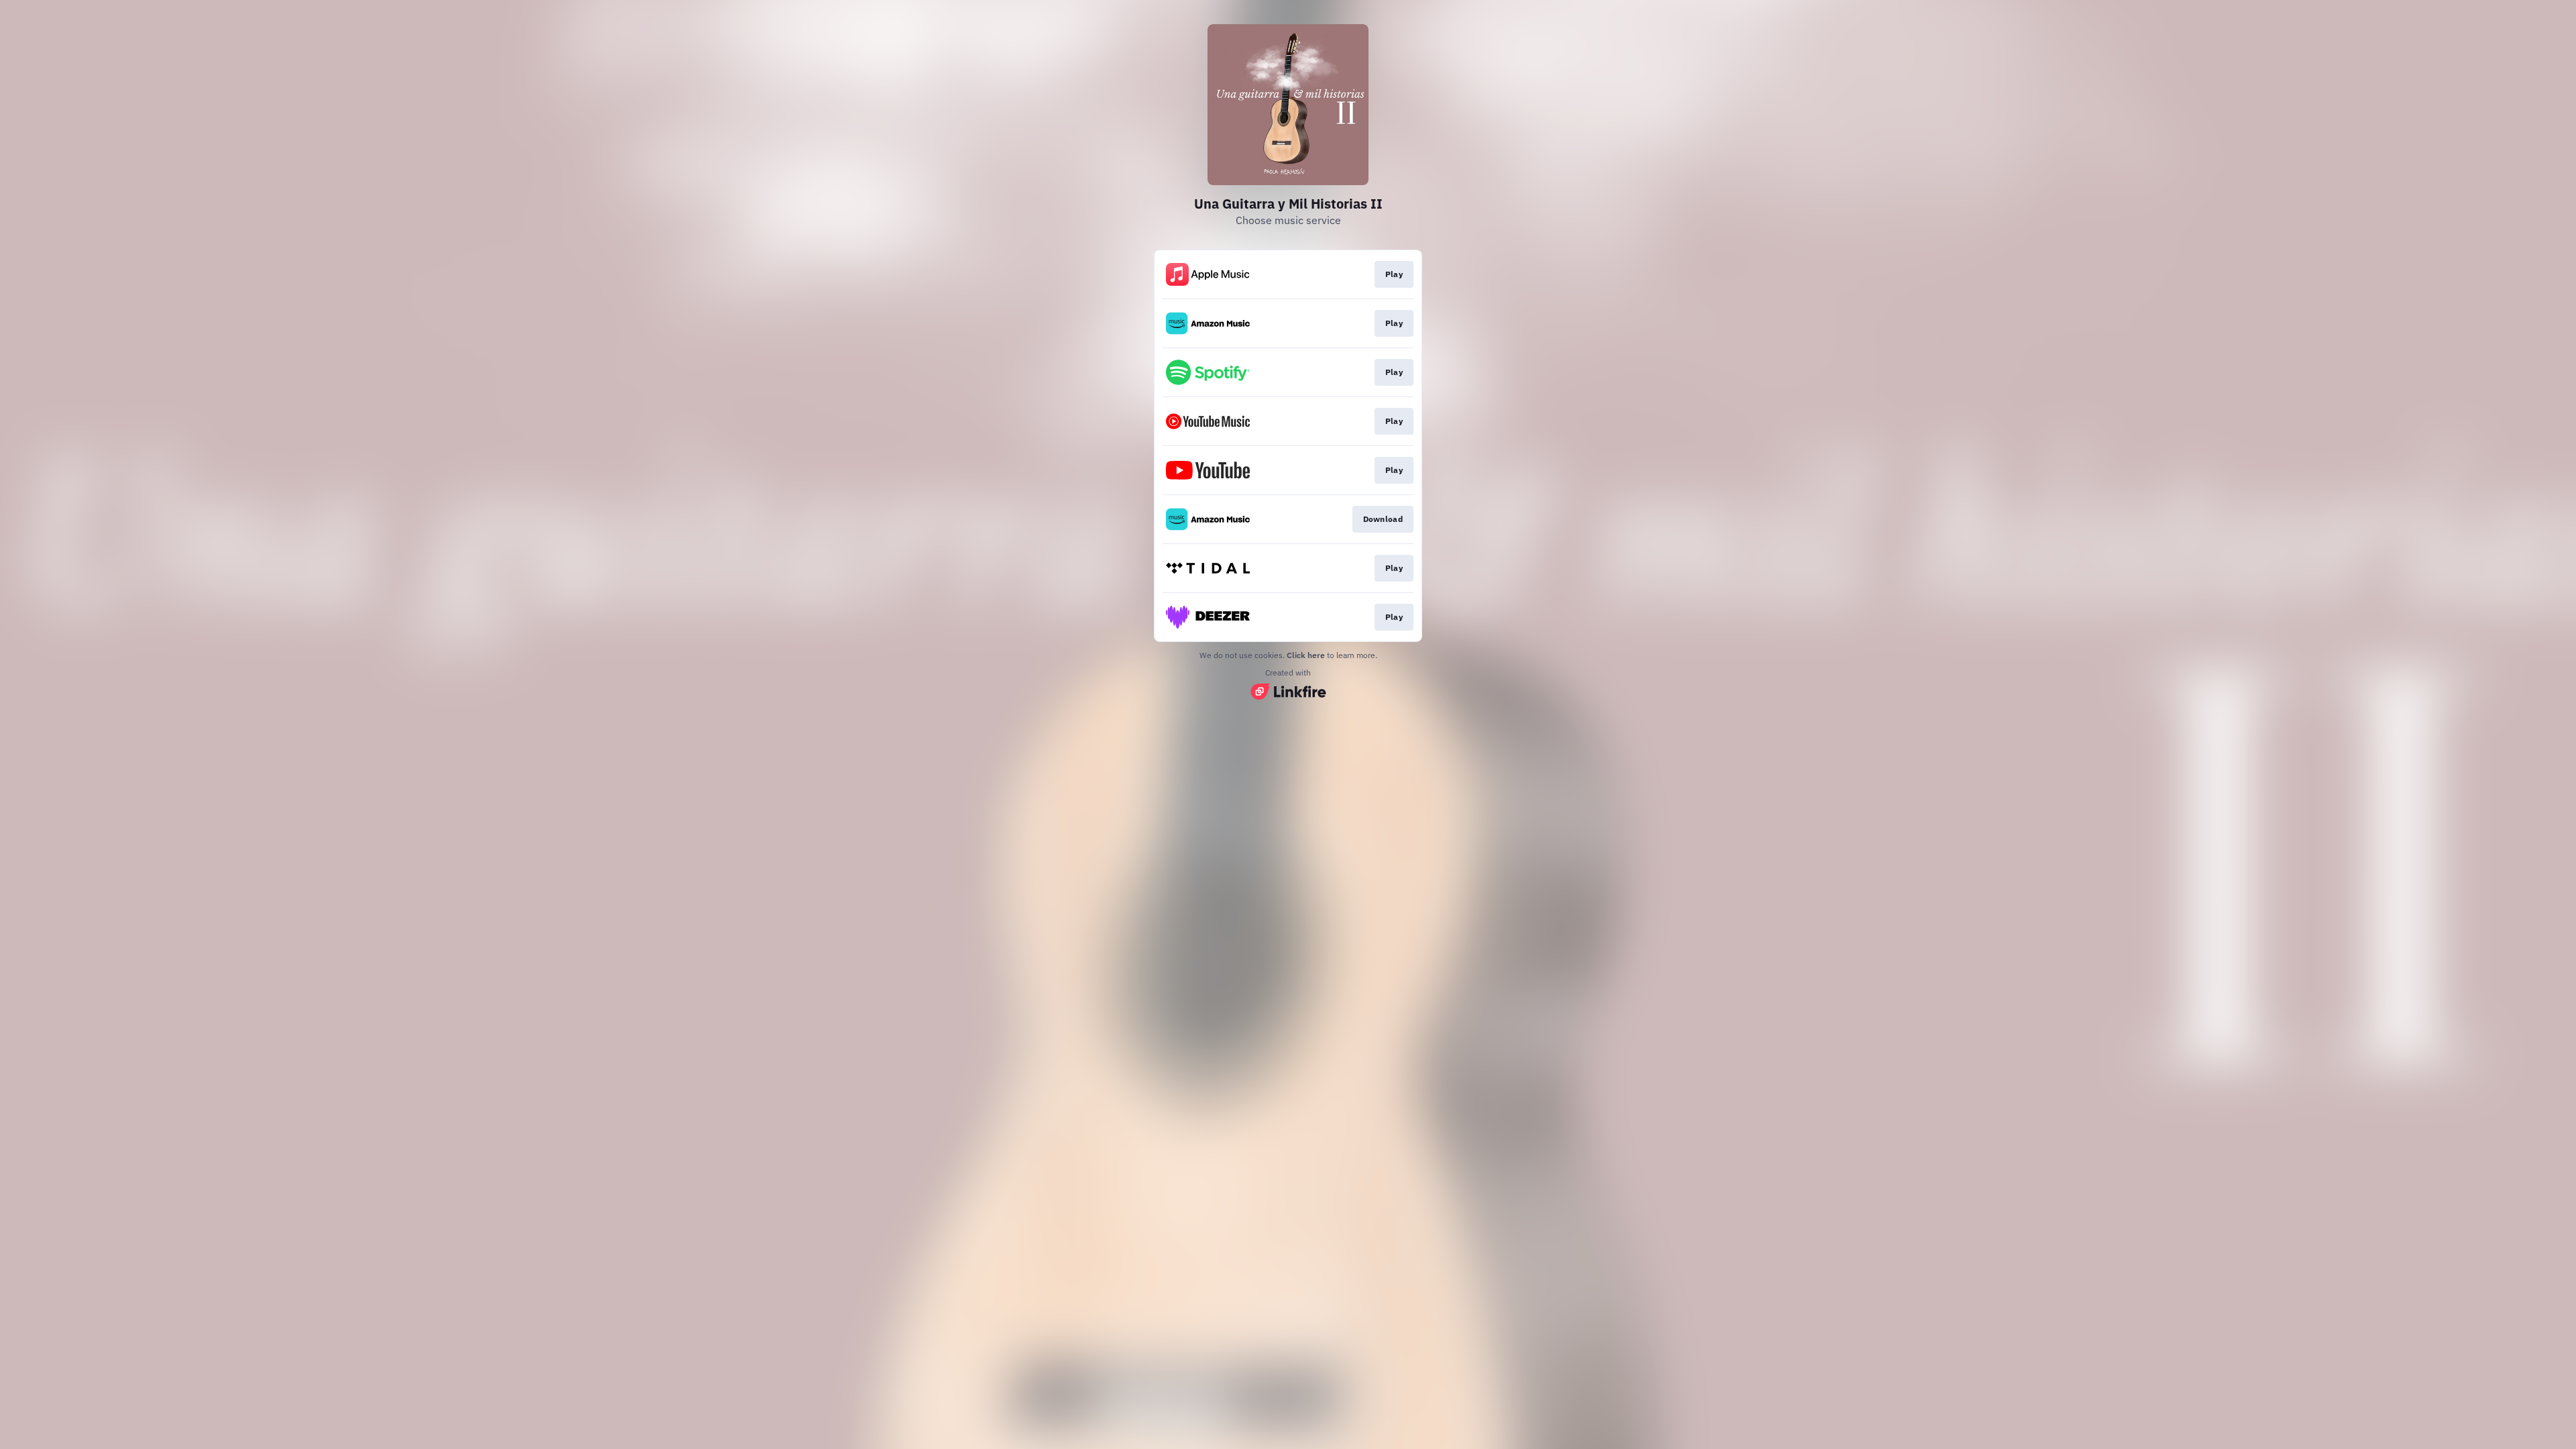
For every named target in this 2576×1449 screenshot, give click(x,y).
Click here (1306, 655)
